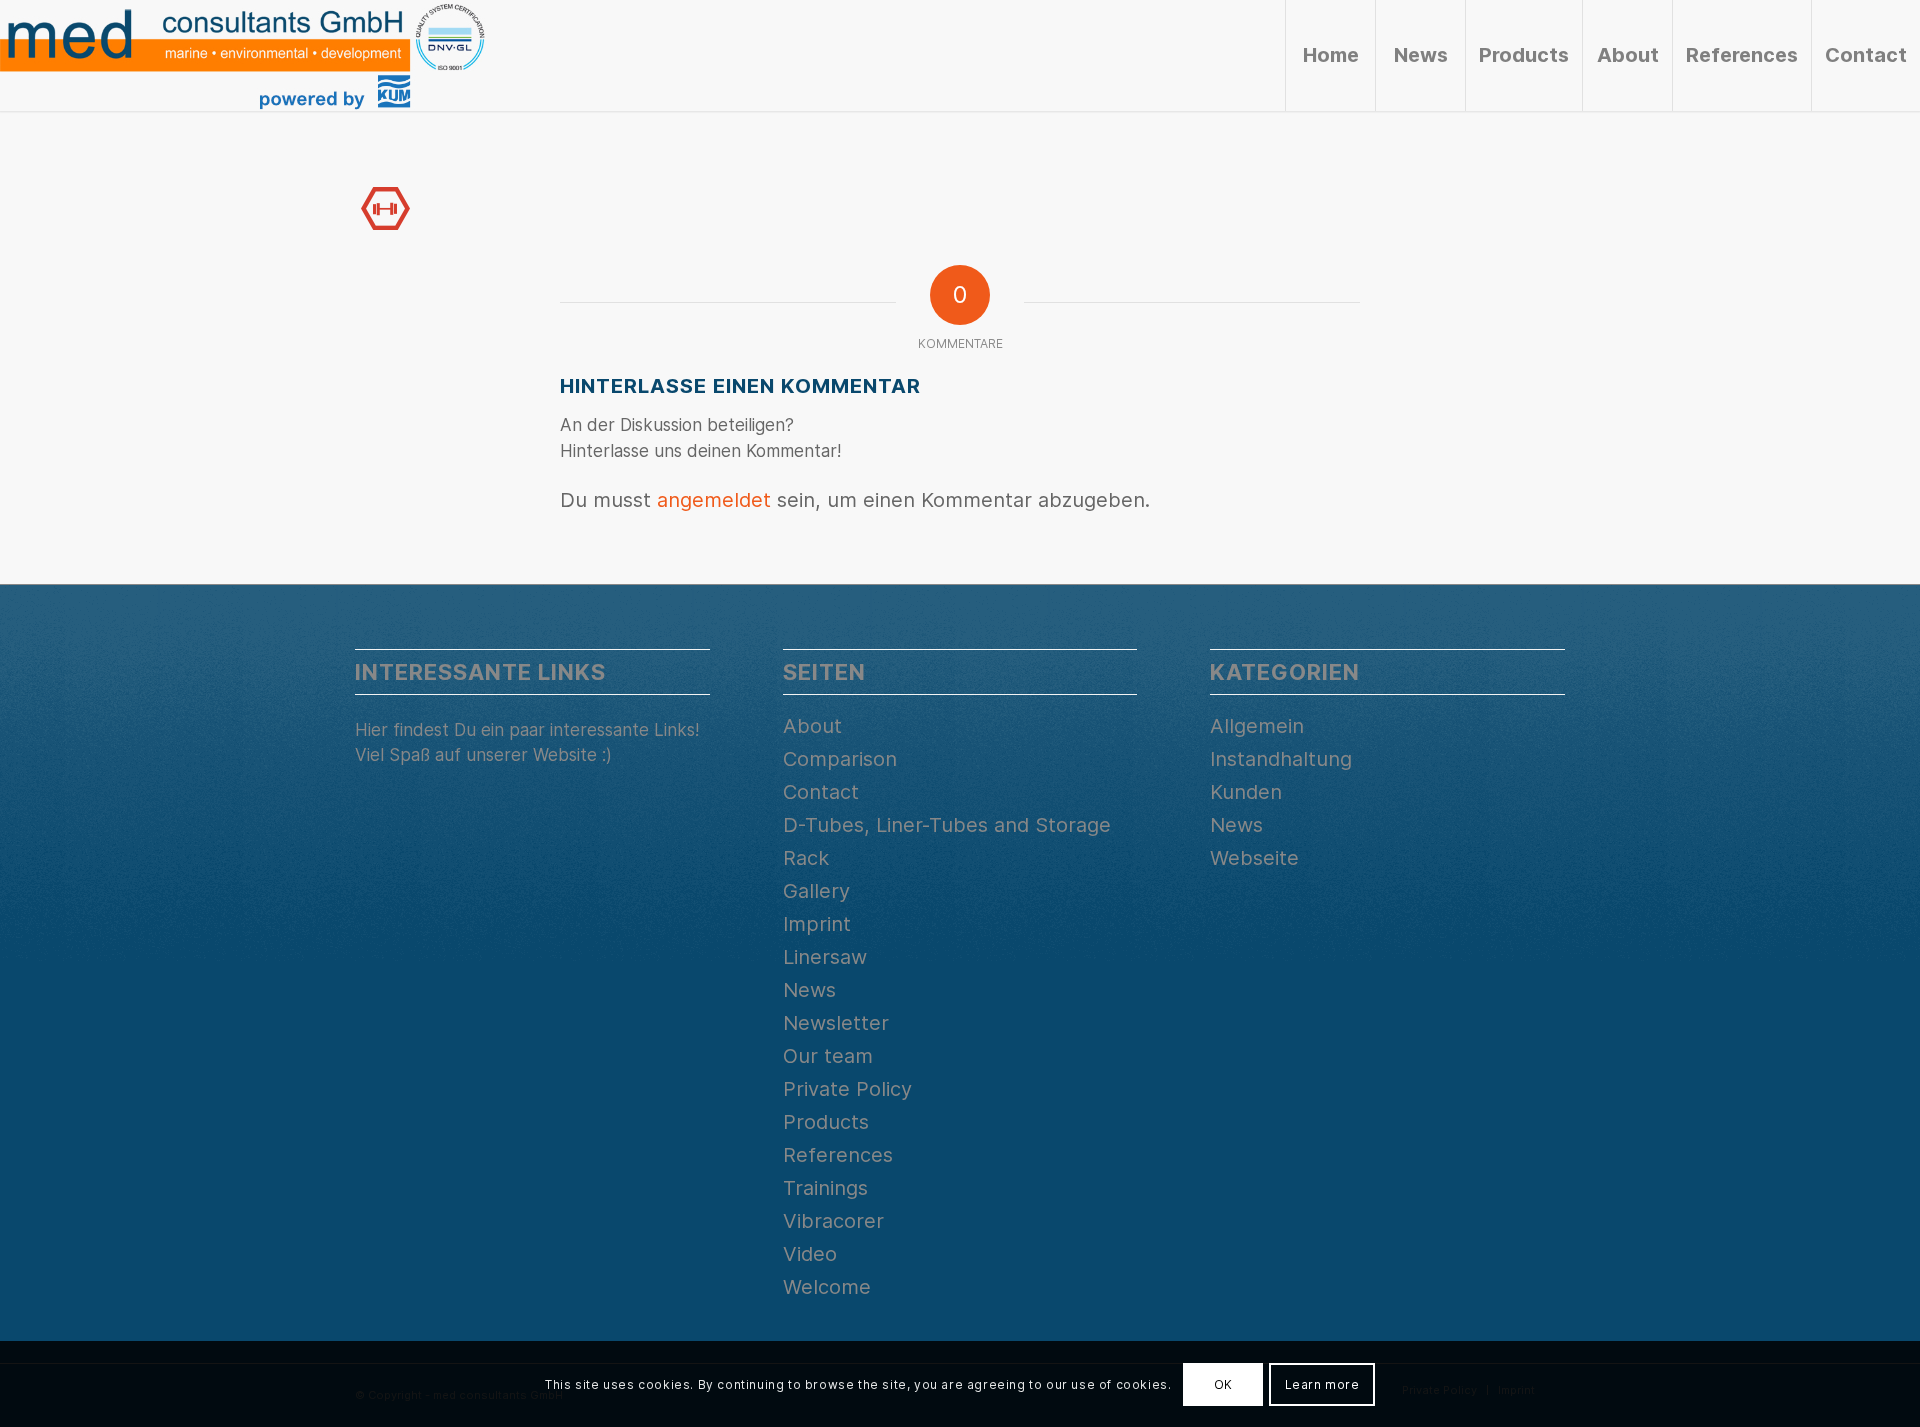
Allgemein (1257, 726)
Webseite (1254, 858)
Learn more (1322, 1383)
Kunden (1246, 792)
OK (1223, 1383)
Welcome (827, 1287)
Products (826, 1122)
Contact (821, 792)
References (838, 1155)
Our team (828, 1056)
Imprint (817, 924)
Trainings (825, 1188)
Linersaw (825, 957)
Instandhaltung (1281, 759)
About (812, 726)
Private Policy (847, 1089)
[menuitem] (1330, 55)
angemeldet (714, 500)
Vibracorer (833, 1221)
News (809, 990)
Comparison (840, 759)
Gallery (816, 891)
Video (810, 1254)
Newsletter (836, 1023)
